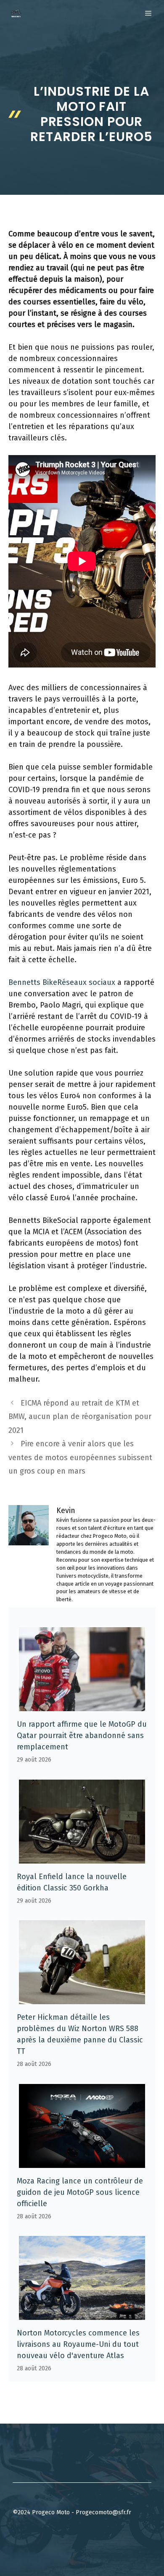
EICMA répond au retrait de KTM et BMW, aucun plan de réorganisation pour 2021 (80, 1417)
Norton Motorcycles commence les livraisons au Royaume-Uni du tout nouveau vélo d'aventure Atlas (78, 2344)
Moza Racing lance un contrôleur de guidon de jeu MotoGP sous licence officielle (80, 2192)
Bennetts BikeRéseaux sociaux (62, 982)
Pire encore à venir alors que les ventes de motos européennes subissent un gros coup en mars (80, 1457)
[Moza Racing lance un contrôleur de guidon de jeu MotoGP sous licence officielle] (82, 2162)
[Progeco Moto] (16, 13)
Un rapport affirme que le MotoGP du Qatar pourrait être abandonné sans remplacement (82, 1736)
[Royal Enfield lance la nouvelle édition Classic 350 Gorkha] (82, 1858)
